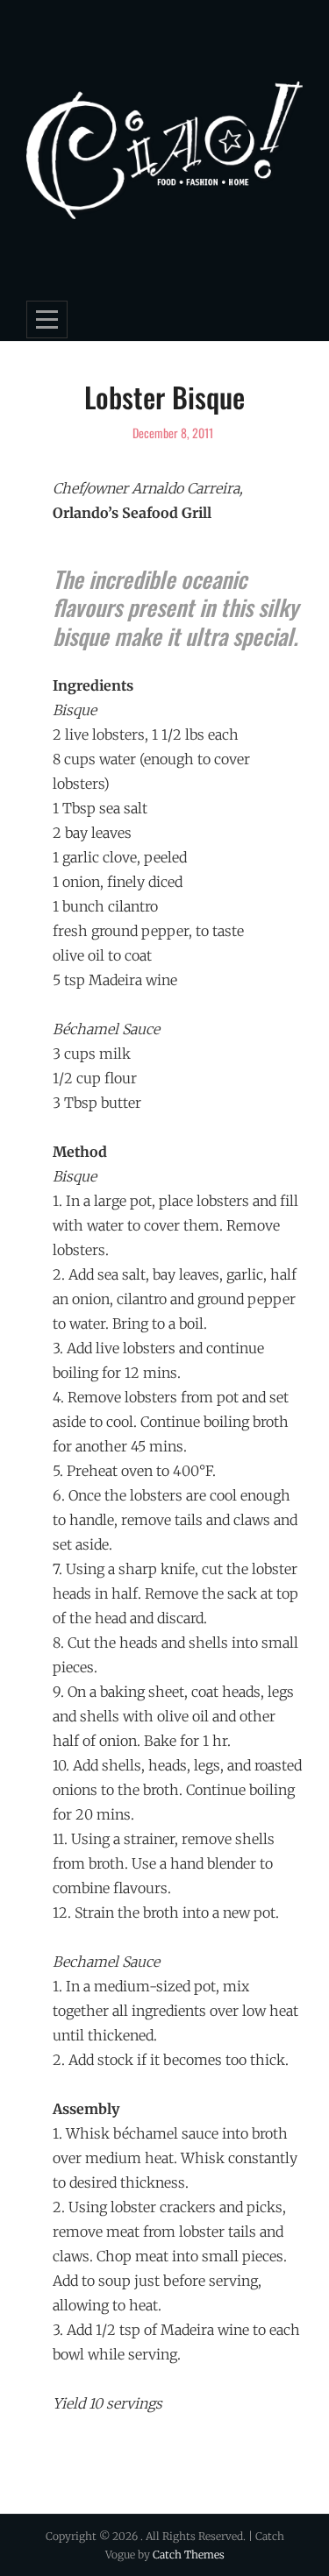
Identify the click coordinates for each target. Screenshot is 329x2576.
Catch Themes (189, 2555)
